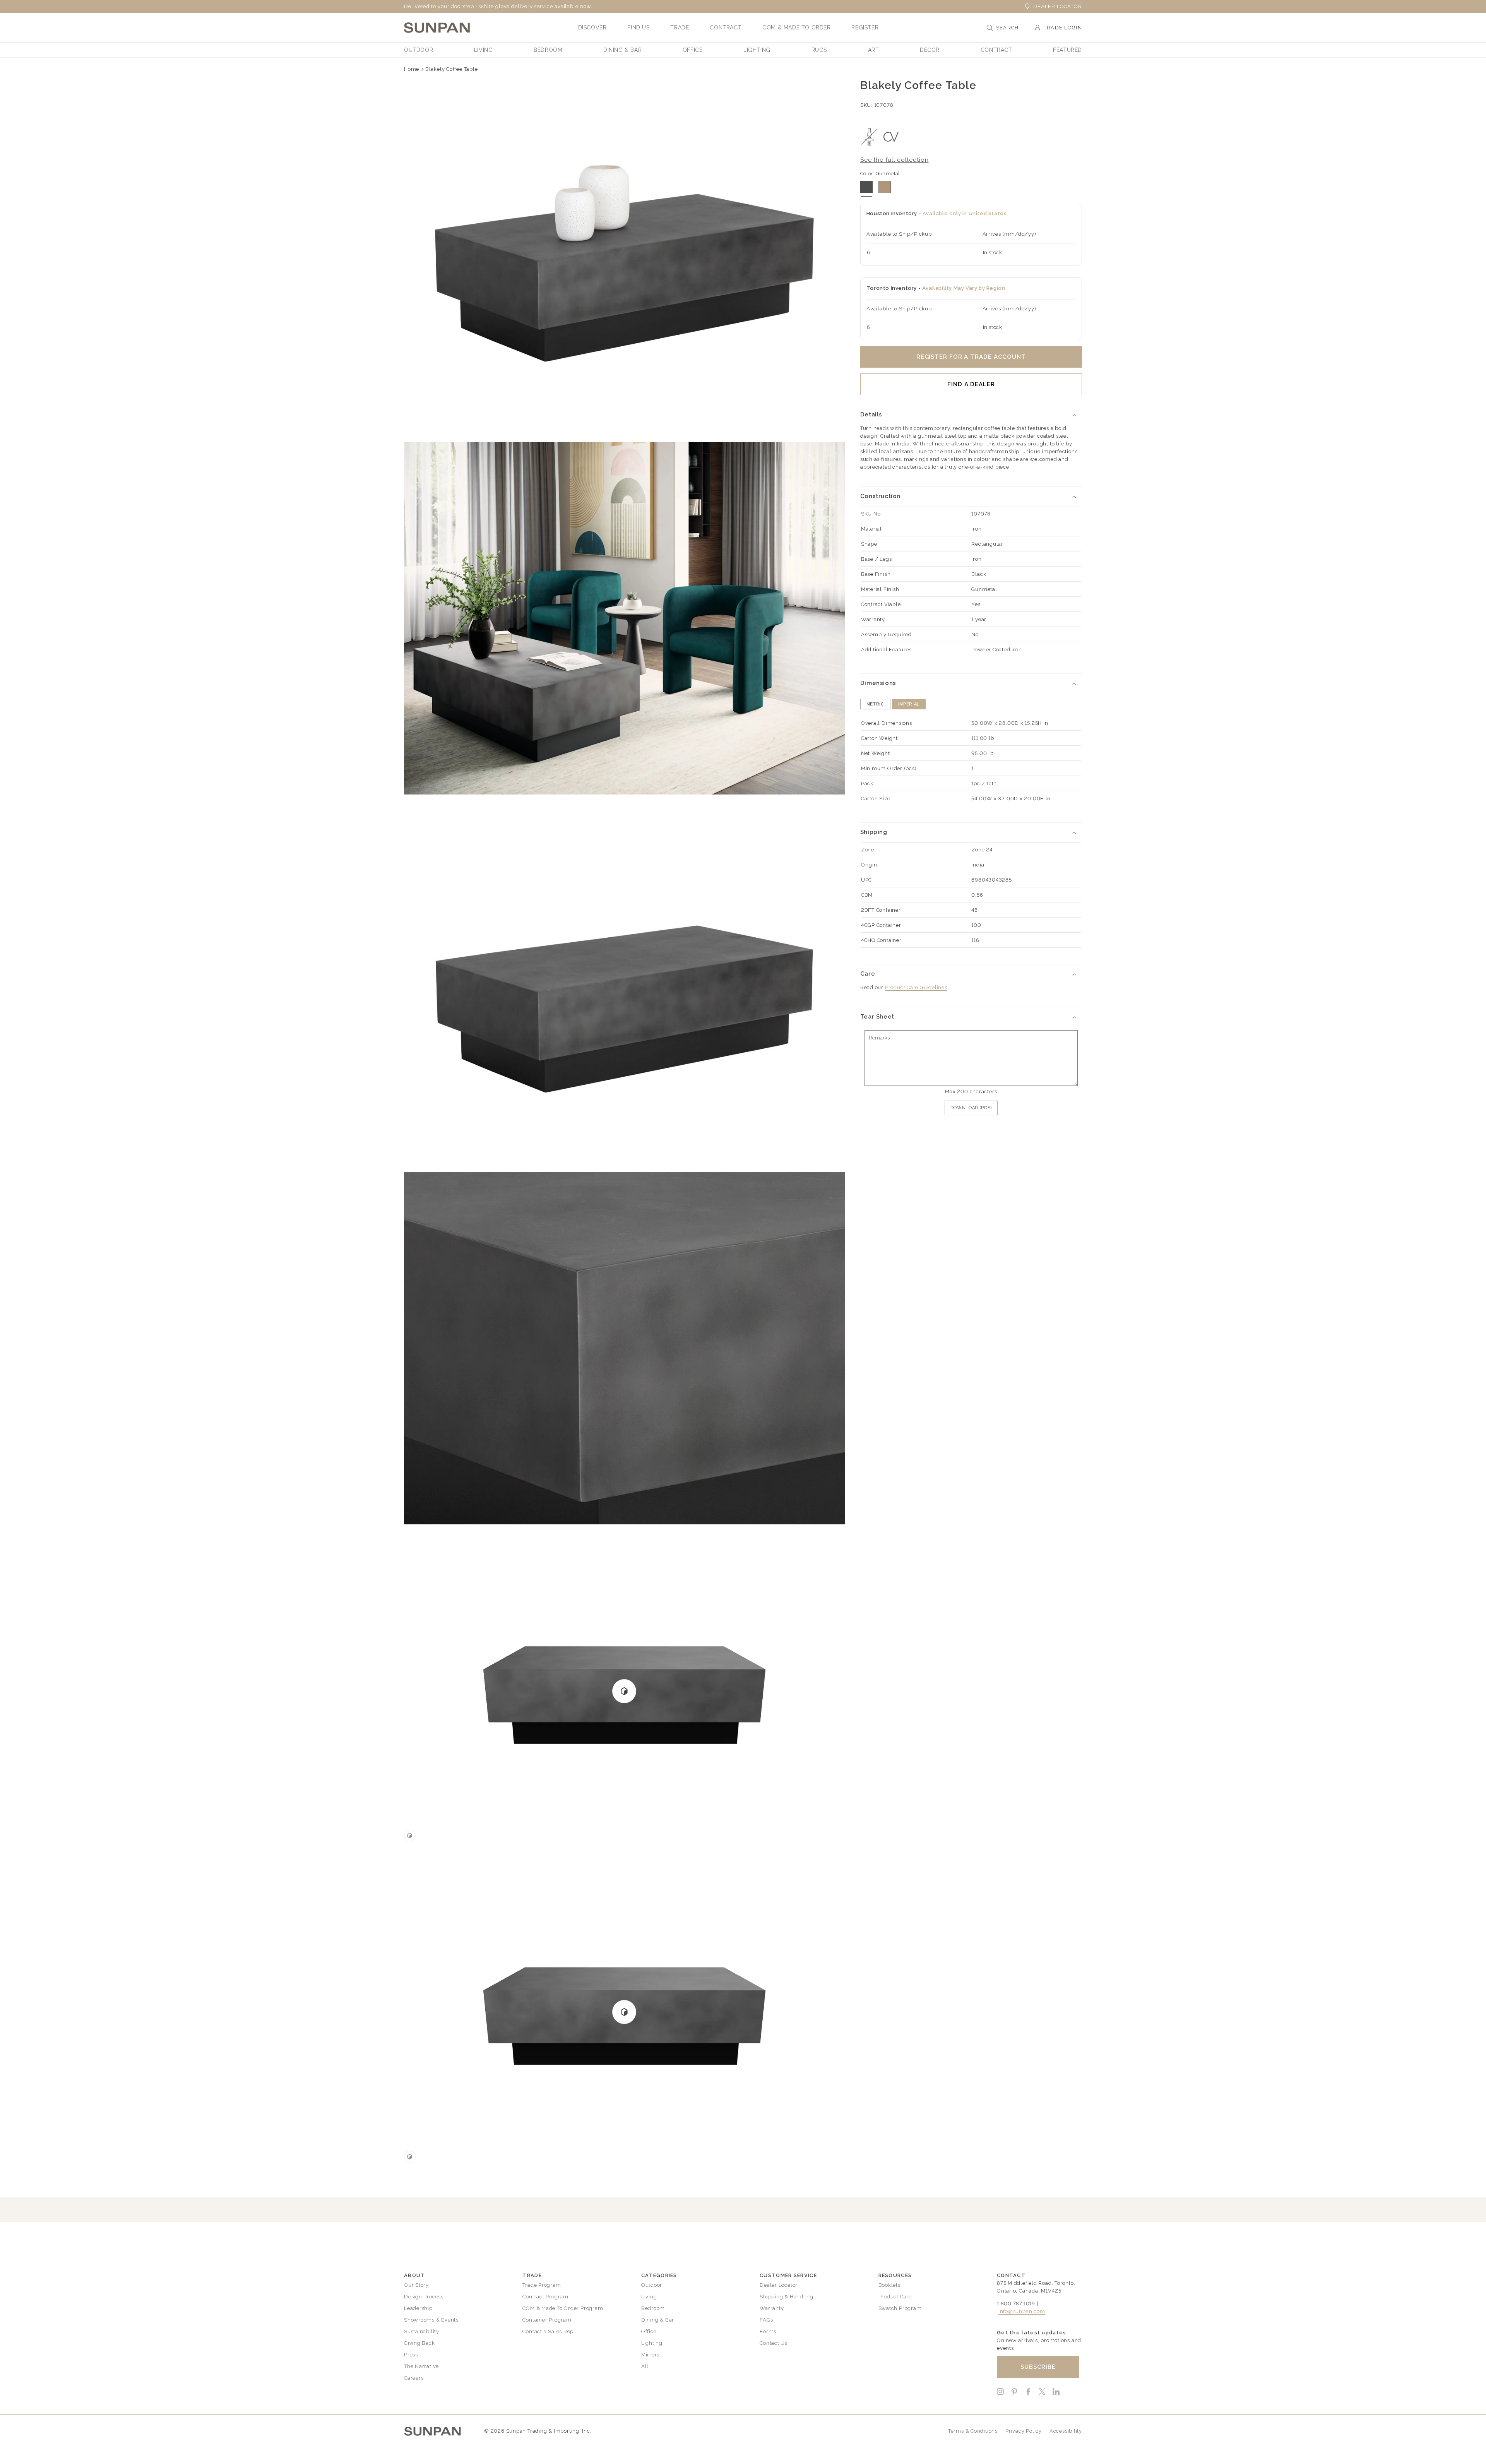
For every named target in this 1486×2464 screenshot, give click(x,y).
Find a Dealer (971, 384)
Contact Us (774, 2343)
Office (649, 2331)
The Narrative (421, 2366)
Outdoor (652, 2285)
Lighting (652, 2343)
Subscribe (1038, 2367)
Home (412, 69)
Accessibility (1066, 2431)
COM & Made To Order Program (563, 2308)
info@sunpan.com (1022, 2311)
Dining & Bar (658, 2320)
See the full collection (895, 160)
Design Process (424, 2297)
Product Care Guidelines (916, 987)
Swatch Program (900, 2308)
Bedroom (653, 2308)
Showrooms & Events (431, 2320)
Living (649, 2297)
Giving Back (419, 2343)
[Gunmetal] (866, 187)
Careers (414, 2378)
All (645, 2366)
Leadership (418, 2308)
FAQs (766, 2320)
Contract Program (545, 2297)
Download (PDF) (971, 1108)
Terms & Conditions (973, 2431)
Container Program (547, 2320)
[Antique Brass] (885, 187)
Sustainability (422, 2331)
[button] (592, 27)
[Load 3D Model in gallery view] (410, 1836)
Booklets (889, 2285)
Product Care (895, 2297)
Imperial (909, 704)
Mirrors (650, 2355)
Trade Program (542, 2285)
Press (411, 2355)
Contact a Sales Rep (548, 2331)
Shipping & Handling (787, 2297)
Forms (768, 2331)
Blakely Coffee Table (452, 69)
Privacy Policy (1024, 2431)
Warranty (772, 2308)
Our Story (416, 2285)
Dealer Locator (1058, 6)
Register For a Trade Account (971, 357)
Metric (875, 704)
